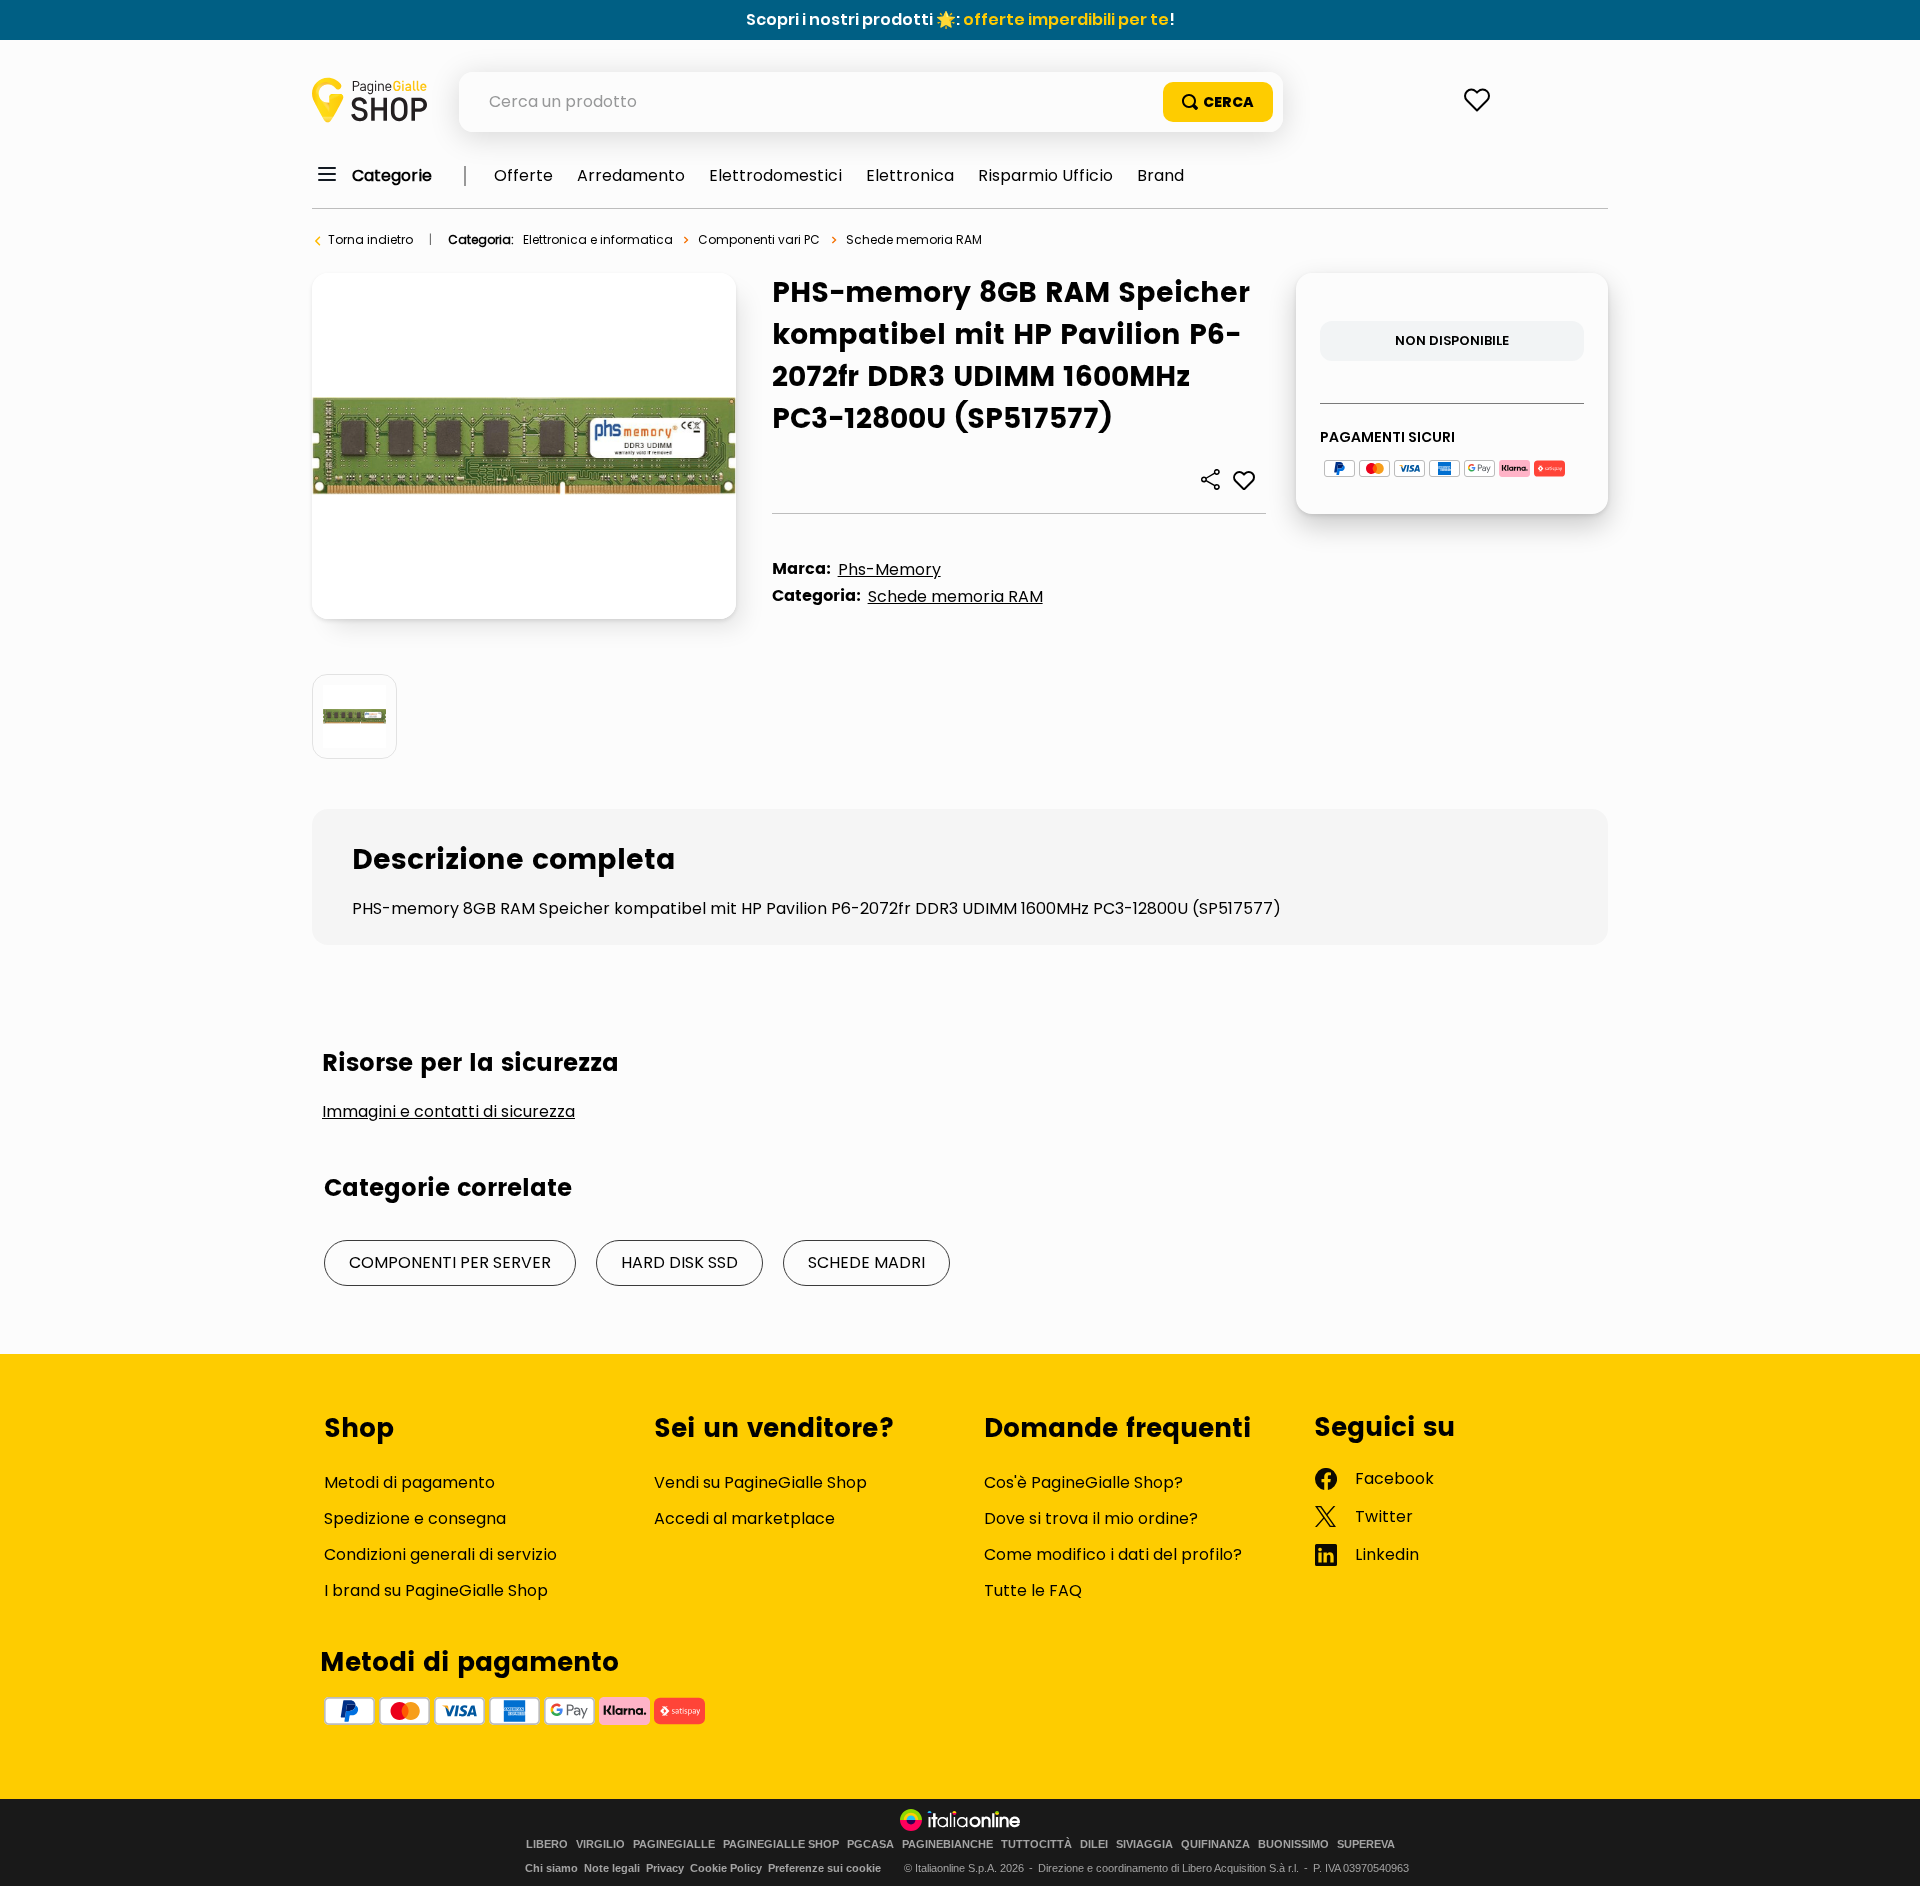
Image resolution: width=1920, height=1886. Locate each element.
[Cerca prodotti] (1218, 102)
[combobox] (871, 102)
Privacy (665, 1868)
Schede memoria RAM (914, 239)
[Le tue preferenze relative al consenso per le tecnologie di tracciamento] (1885, 1851)
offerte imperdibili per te (1066, 19)
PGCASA (870, 1844)
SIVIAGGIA (1144, 1844)
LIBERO (547, 1844)
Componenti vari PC (759, 239)
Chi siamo (551, 1868)
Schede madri (866, 1262)
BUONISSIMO (1293, 1844)
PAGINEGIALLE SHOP (781, 1844)
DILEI (1094, 1844)
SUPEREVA (1366, 1844)
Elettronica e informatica (598, 239)
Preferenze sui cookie (824, 1868)
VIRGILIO (600, 1844)
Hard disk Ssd (679, 1262)
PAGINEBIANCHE (947, 1844)
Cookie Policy (726, 1868)
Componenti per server (450, 1262)
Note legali (612, 1868)
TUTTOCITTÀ (1036, 1844)
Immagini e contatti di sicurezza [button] (448, 1112)
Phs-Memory (889, 569)
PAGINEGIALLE (674, 1844)
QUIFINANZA (1215, 1844)
